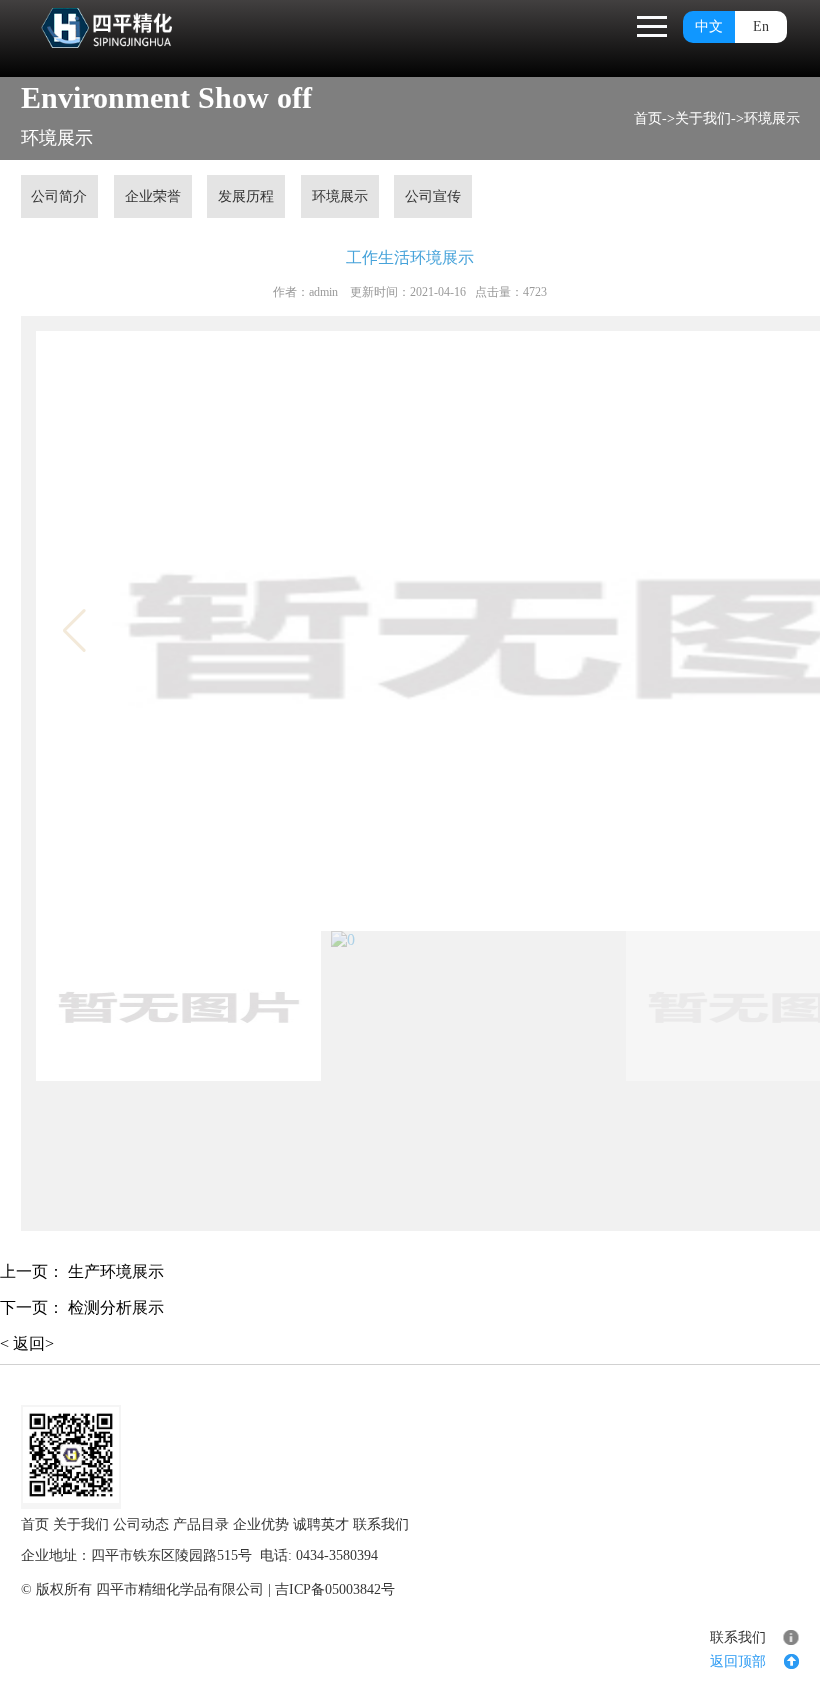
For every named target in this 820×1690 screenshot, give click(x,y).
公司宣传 (433, 196)
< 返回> (27, 1343)
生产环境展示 (116, 1271)
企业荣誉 (153, 196)
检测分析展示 (116, 1307)
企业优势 (261, 1524)
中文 (709, 26)
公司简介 (59, 196)
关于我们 (703, 118)
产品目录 (201, 1524)
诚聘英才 (321, 1524)
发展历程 (246, 196)
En (761, 26)
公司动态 (141, 1524)
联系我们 (381, 1524)
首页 (648, 118)
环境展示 (772, 118)
